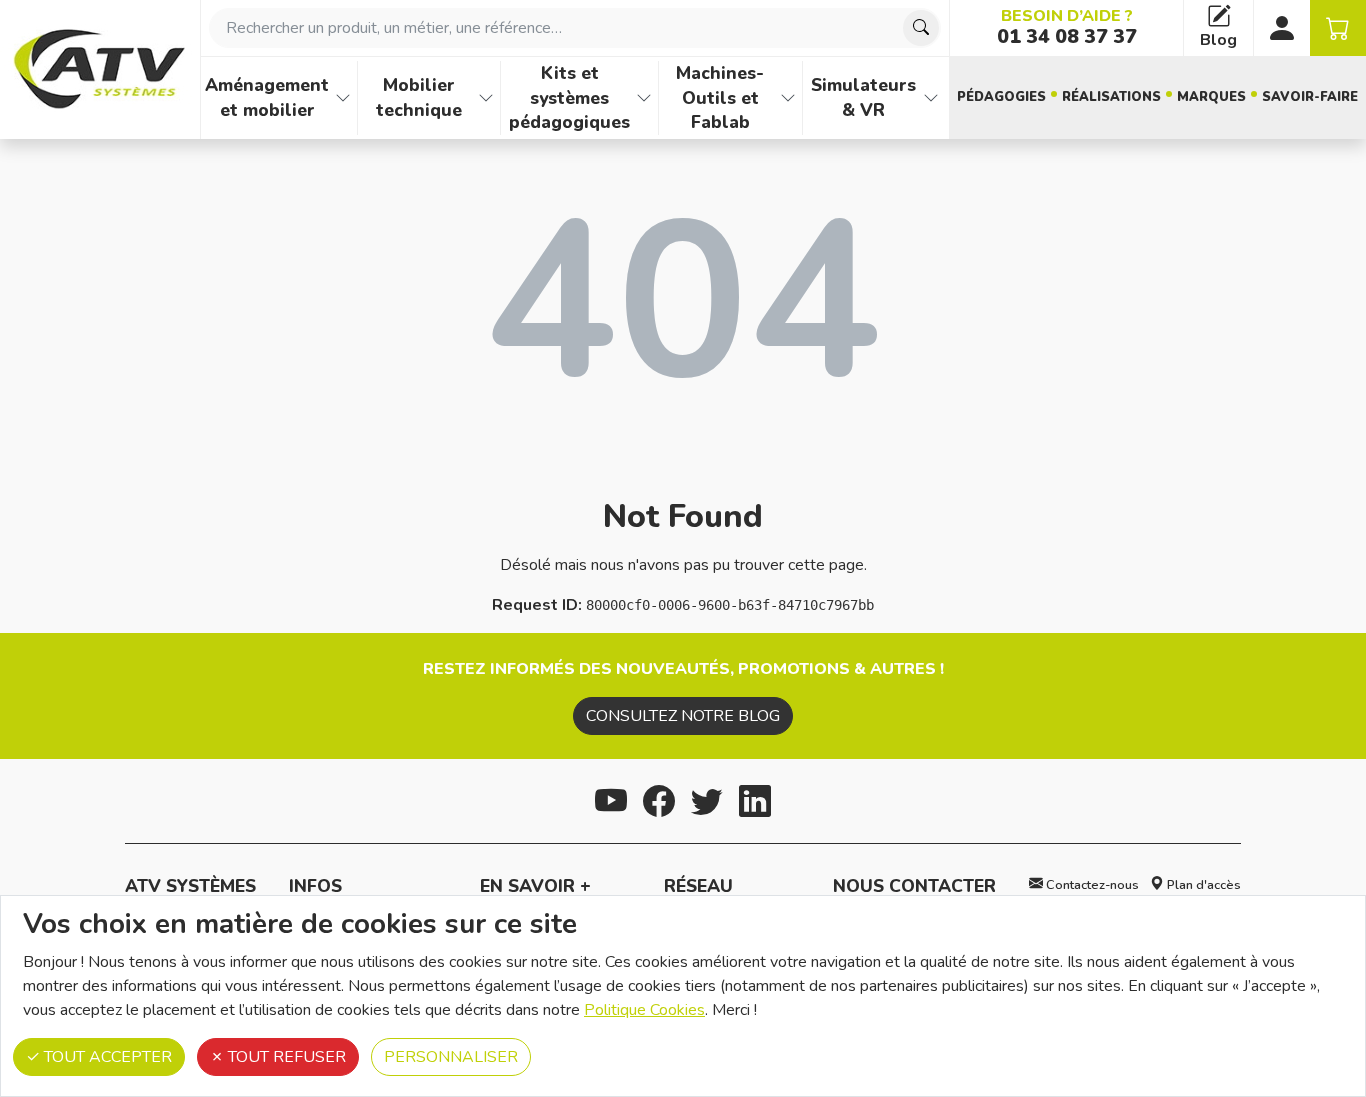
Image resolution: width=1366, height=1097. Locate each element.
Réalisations (1111, 97)
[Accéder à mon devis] (1338, 28)
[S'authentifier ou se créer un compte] (1282, 28)
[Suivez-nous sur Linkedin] (755, 798)
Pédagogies (1001, 97)
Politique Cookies (644, 1010)
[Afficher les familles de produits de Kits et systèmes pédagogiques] (644, 98)
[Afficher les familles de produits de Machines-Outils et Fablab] (788, 98)
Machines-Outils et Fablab (720, 97)
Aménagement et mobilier (267, 97)
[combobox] (575, 28)
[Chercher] (921, 28)
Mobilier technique (419, 97)
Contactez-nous (1091, 885)
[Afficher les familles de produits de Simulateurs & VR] (931, 98)
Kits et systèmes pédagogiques (569, 97)
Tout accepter (106, 1057)
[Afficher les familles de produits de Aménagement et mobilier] (343, 98)
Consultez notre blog (683, 716)
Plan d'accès (1202, 885)
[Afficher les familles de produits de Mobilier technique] (486, 98)
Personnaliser (451, 1057)
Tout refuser (285, 1057)
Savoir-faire (1310, 97)
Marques (1211, 97)
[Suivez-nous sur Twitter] (707, 798)
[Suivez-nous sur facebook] (659, 798)
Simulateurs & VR (863, 97)
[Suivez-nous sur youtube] (611, 798)
